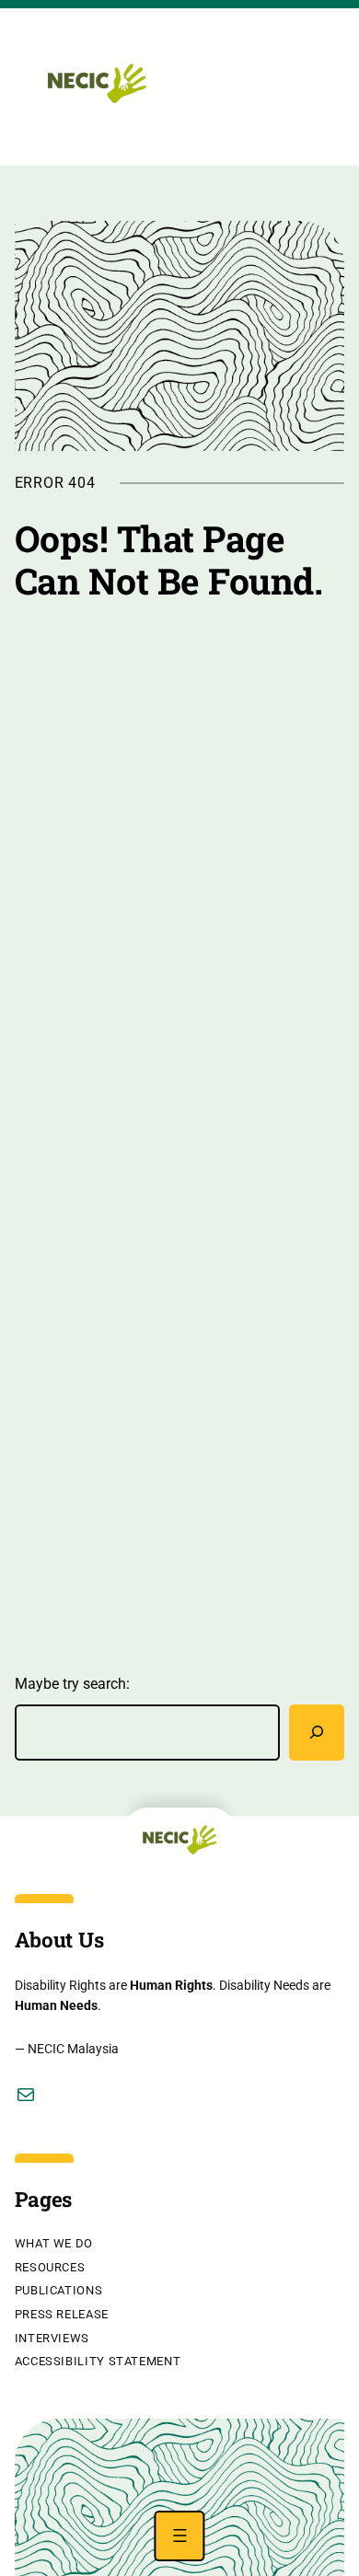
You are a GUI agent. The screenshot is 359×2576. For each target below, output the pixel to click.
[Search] (317, 1733)
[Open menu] (179, 2536)
